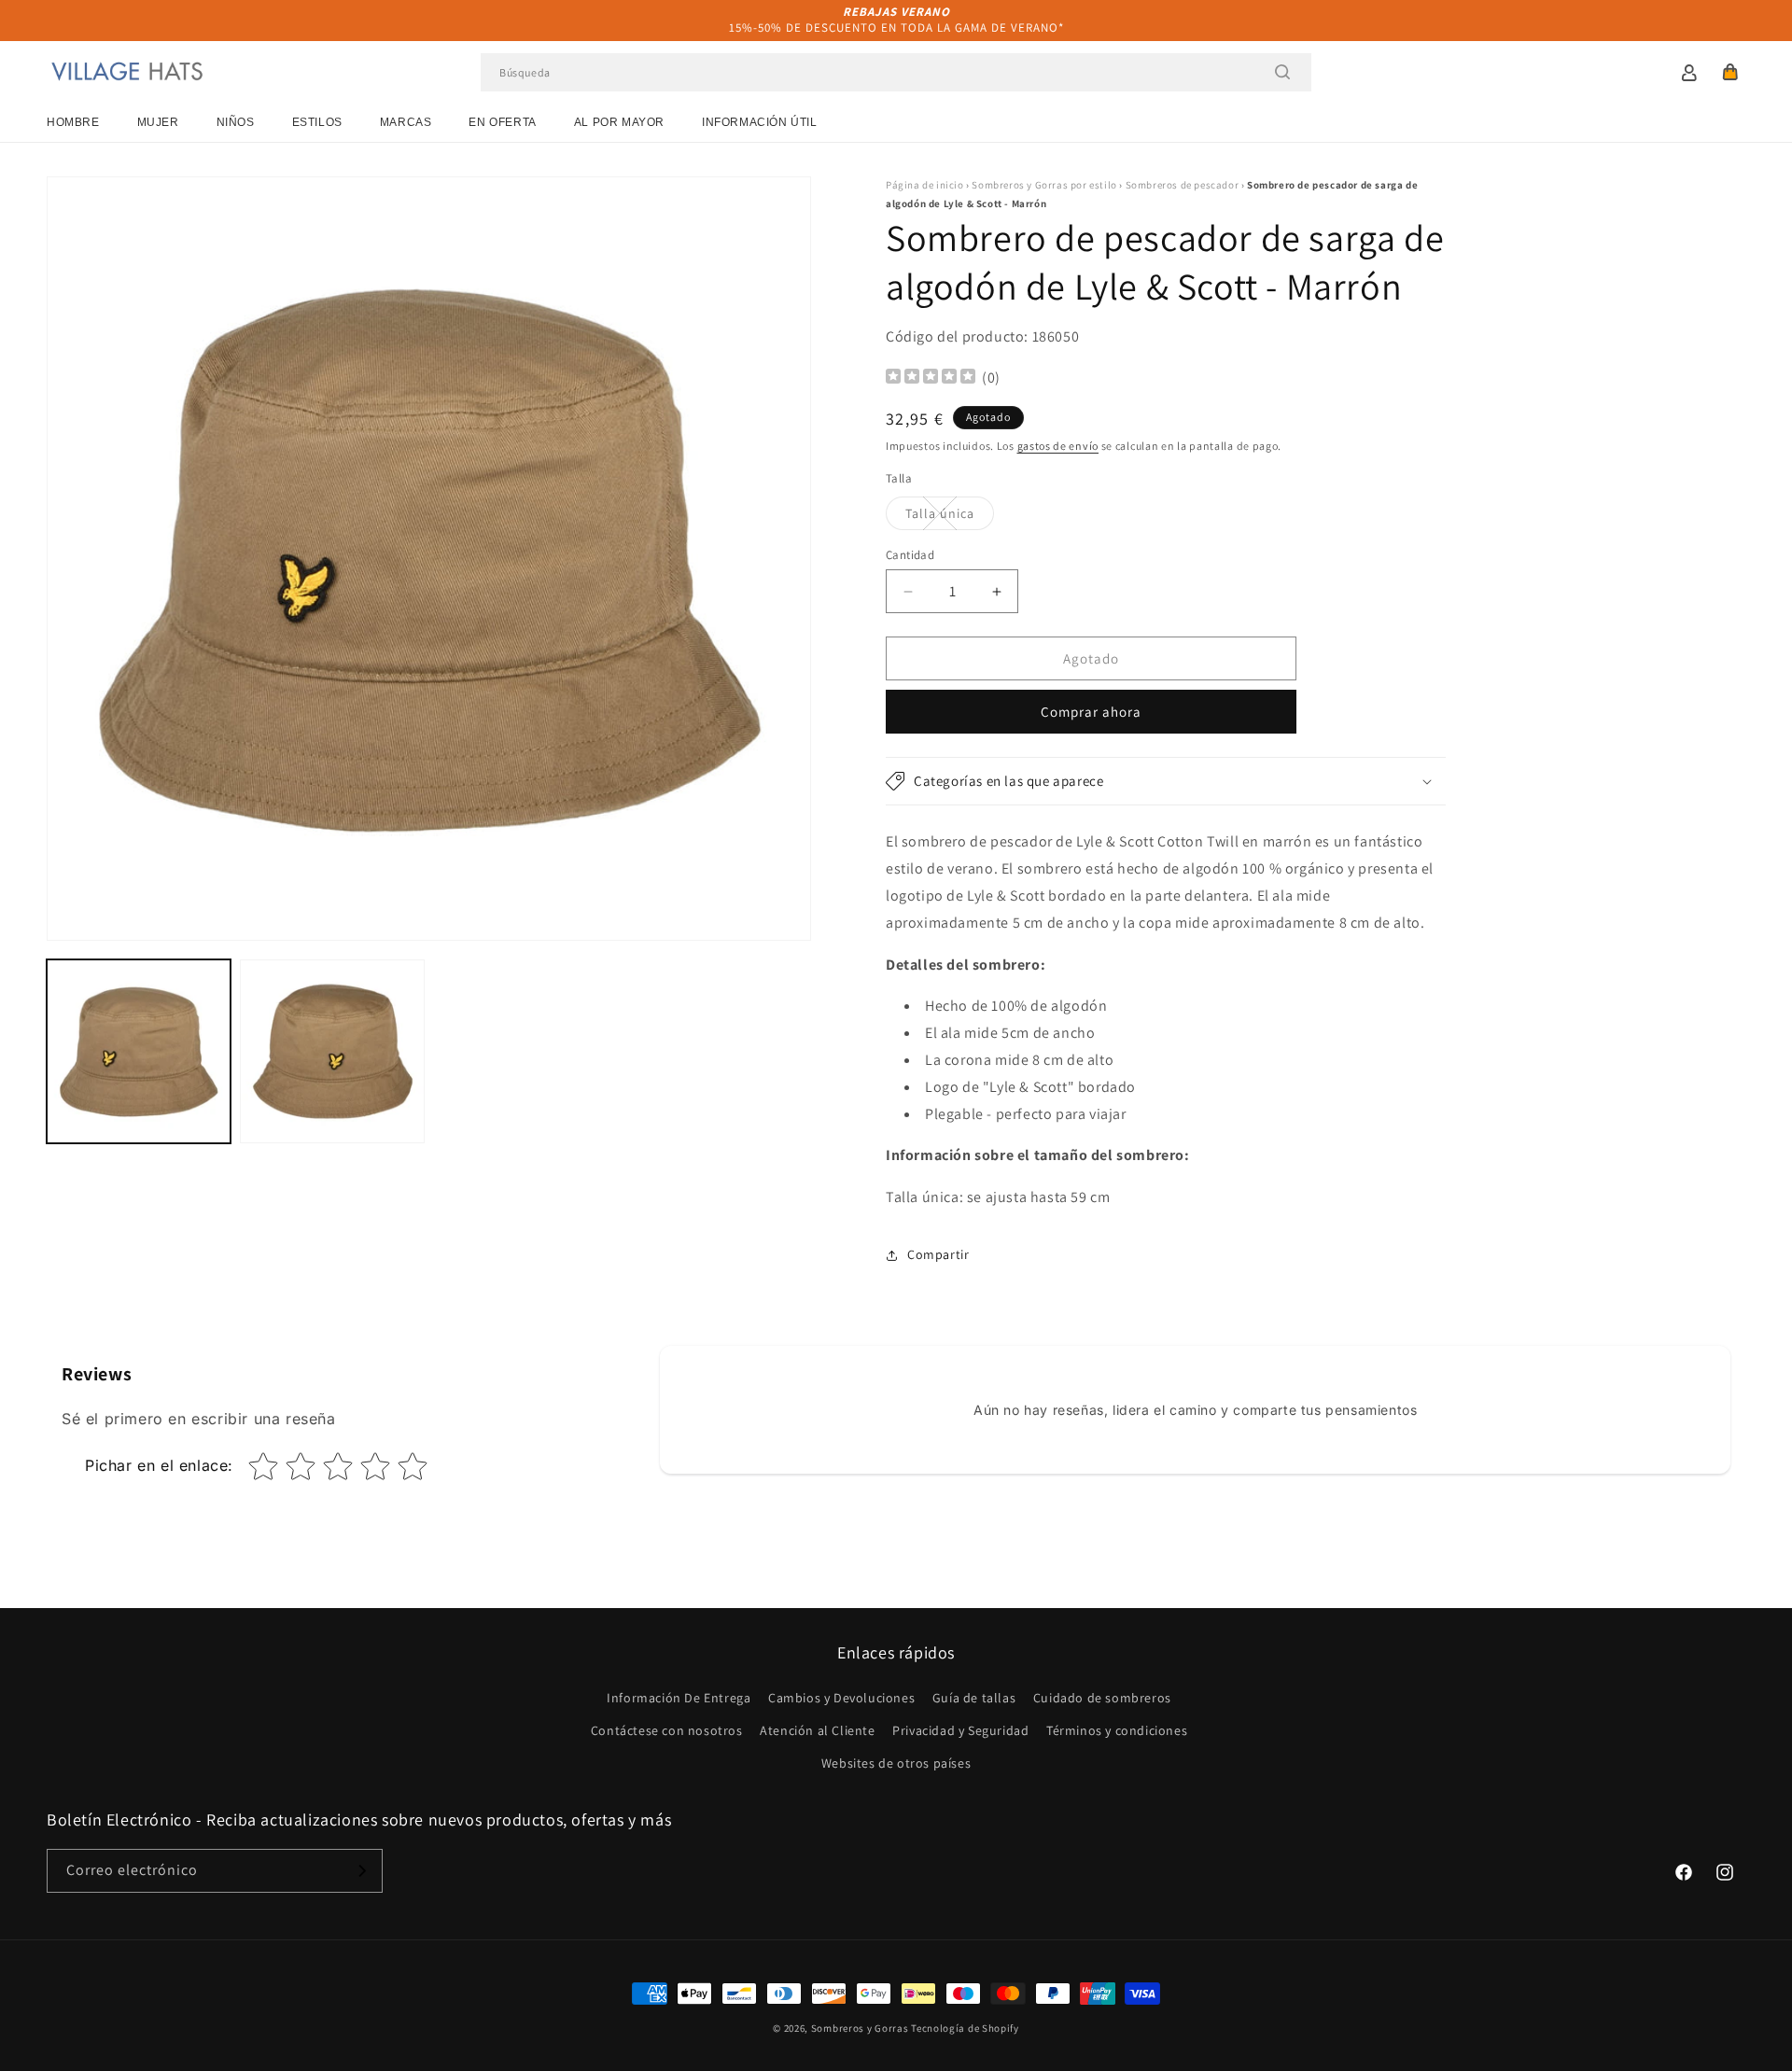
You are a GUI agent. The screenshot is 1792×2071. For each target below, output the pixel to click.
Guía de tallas (974, 1698)
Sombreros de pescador (1183, 185)
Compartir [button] (938, 1254)
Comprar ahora (1091, 712)
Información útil (760, 122)
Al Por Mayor (619, 122)
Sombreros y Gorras (860, 2028)
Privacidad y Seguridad (960, 1730)
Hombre (73, 122)
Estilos (317, 122)
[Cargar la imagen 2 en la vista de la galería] (332, 1051)
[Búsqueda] (1282, 72)
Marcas (406, 122)
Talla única (950, 517)
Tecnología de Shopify (965, 2028)
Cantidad (910, 555)
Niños (236, 122)
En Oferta (502, 122)
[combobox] (896, 72)
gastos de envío (1058, 446)
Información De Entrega (679, 1698)
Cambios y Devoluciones (841, 1698)
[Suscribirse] (361, 1871)
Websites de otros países (896, 1763)
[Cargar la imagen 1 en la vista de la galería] (139, 1051)
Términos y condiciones (1117, 1730)
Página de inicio (925, 185)
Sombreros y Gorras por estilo (1044, 185)
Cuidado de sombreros (1102, 1698)
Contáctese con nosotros (667, 1730)
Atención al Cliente (817, 1730)
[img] (931, 378)
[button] (1730, 72)
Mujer (158, 122)
